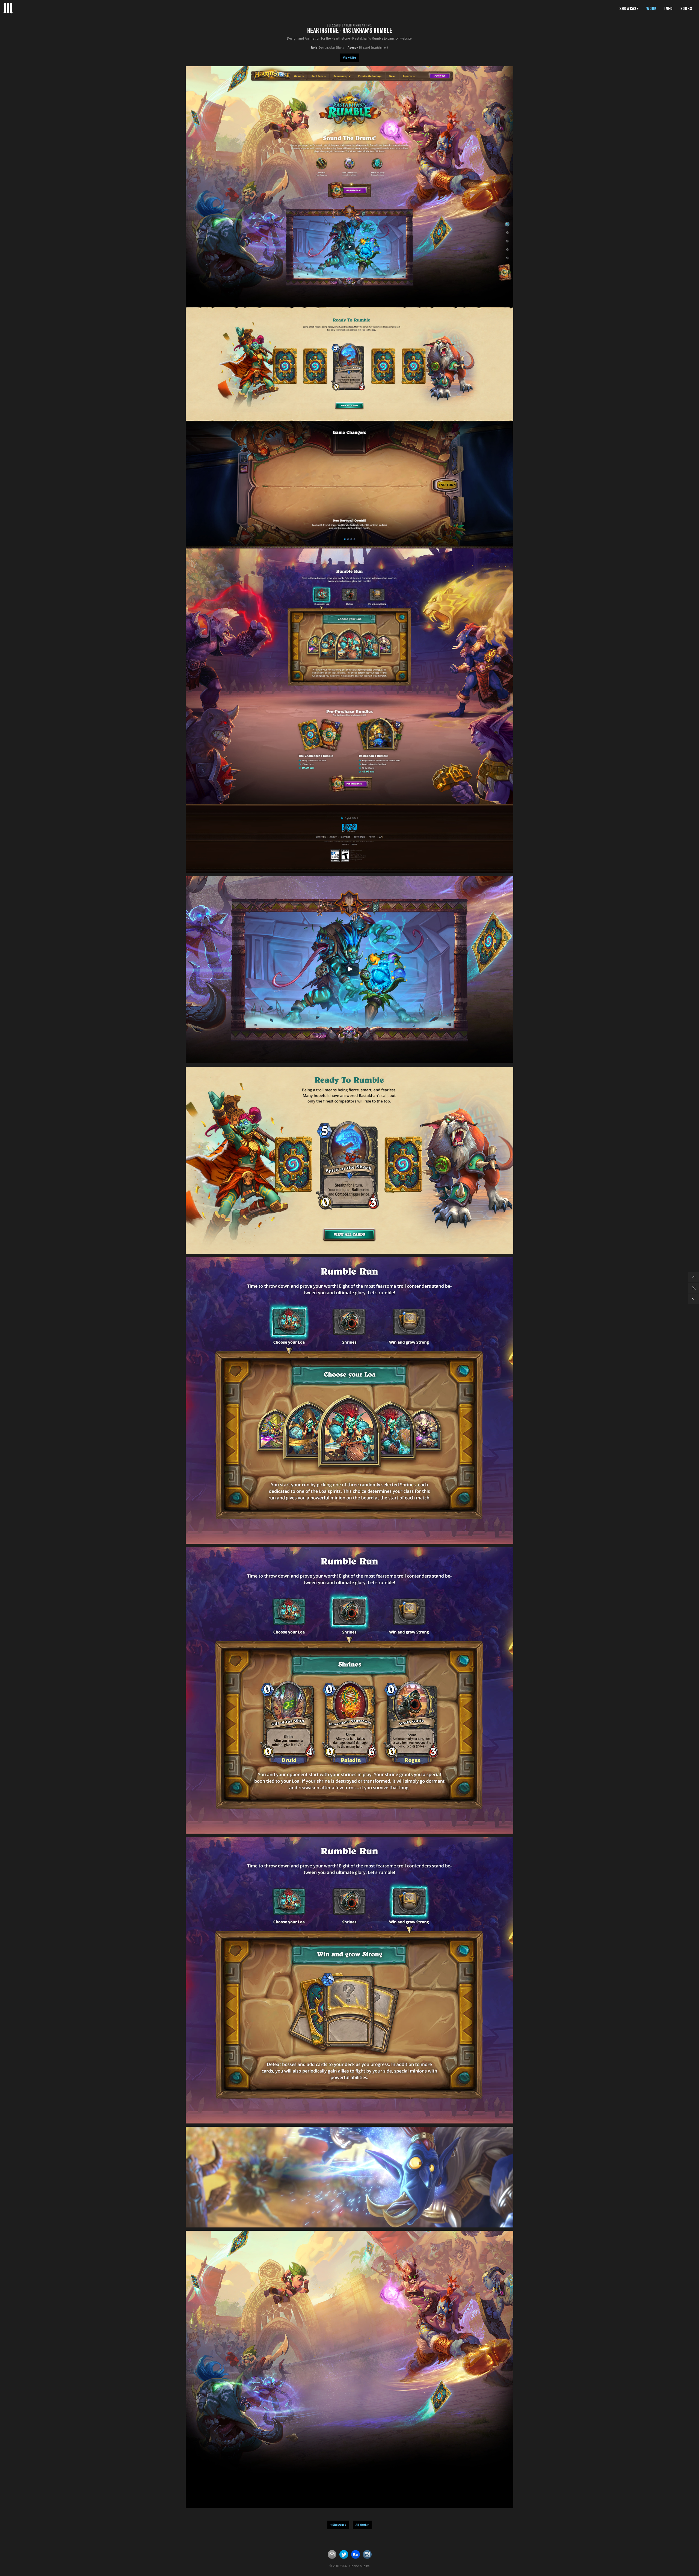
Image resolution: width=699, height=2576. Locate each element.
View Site (349, 58)
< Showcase (338, 2525)
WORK (651, 8)
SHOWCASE (629, 8)
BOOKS (686, 8)
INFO (669, 8)
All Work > (362, 2525)
